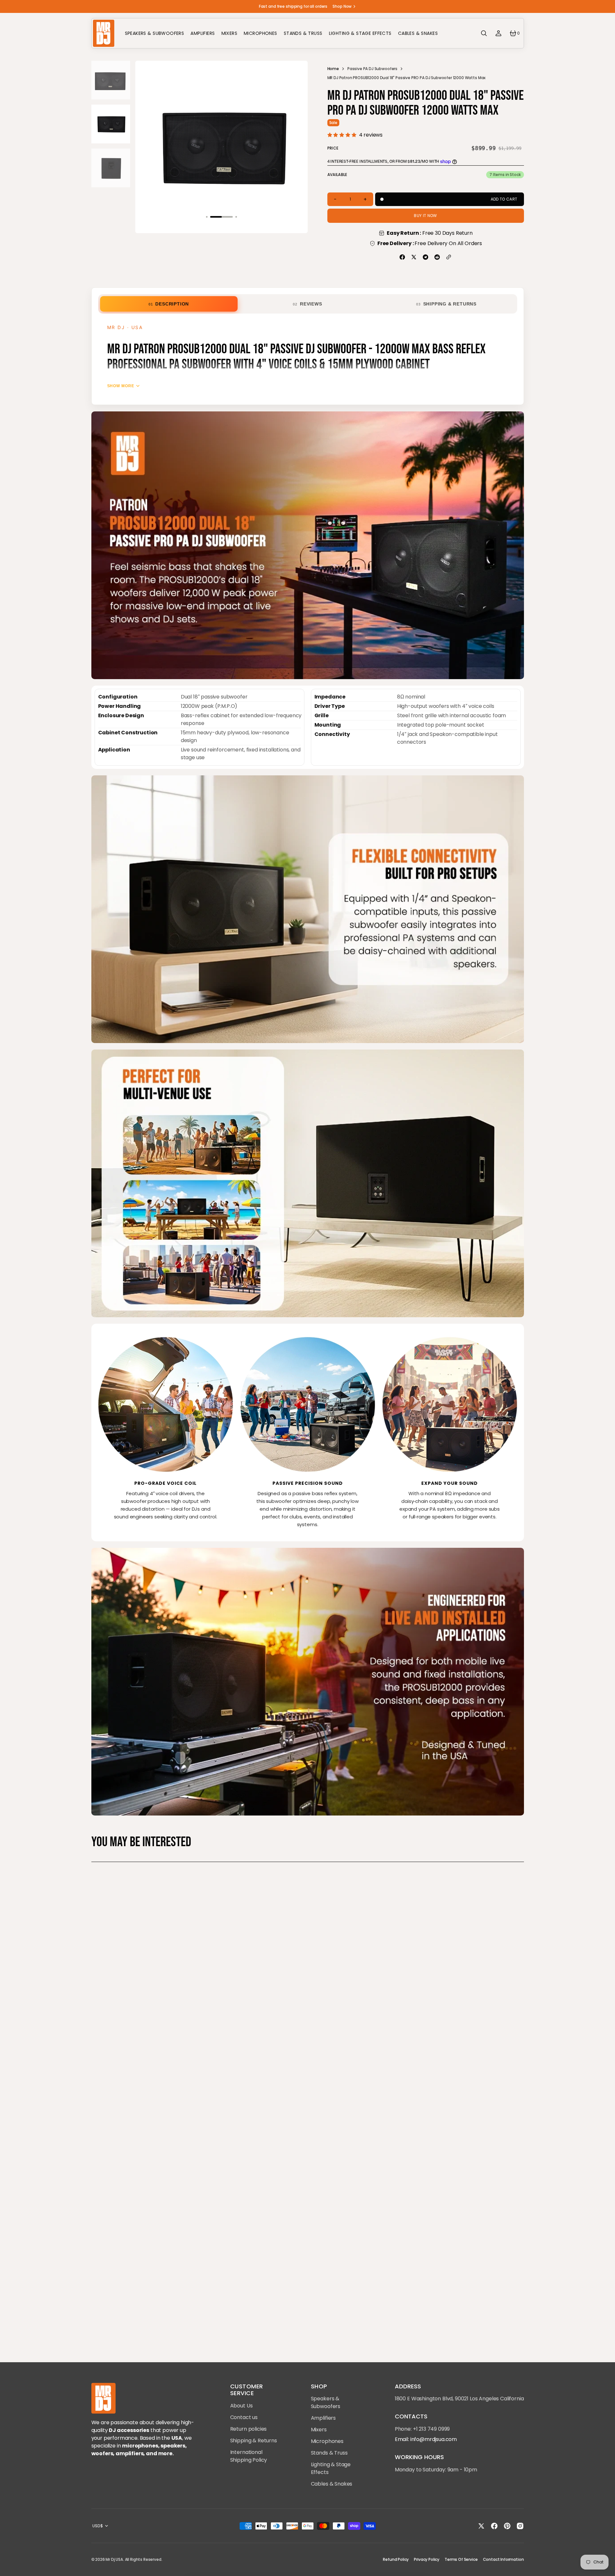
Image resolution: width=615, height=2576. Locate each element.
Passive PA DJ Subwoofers (372, 69)
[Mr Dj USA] (103, 33)
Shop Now (342, 6)
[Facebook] (402, 257)
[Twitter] (414, 257)
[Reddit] (437, 257)
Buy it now (425, 216)
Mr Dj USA (114, 2559)
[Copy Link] (449, 257)
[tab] (169, 304)
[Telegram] (425, 257)
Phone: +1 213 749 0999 (422, 2429)
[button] (484, 33)
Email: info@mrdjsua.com (426, 2439)
